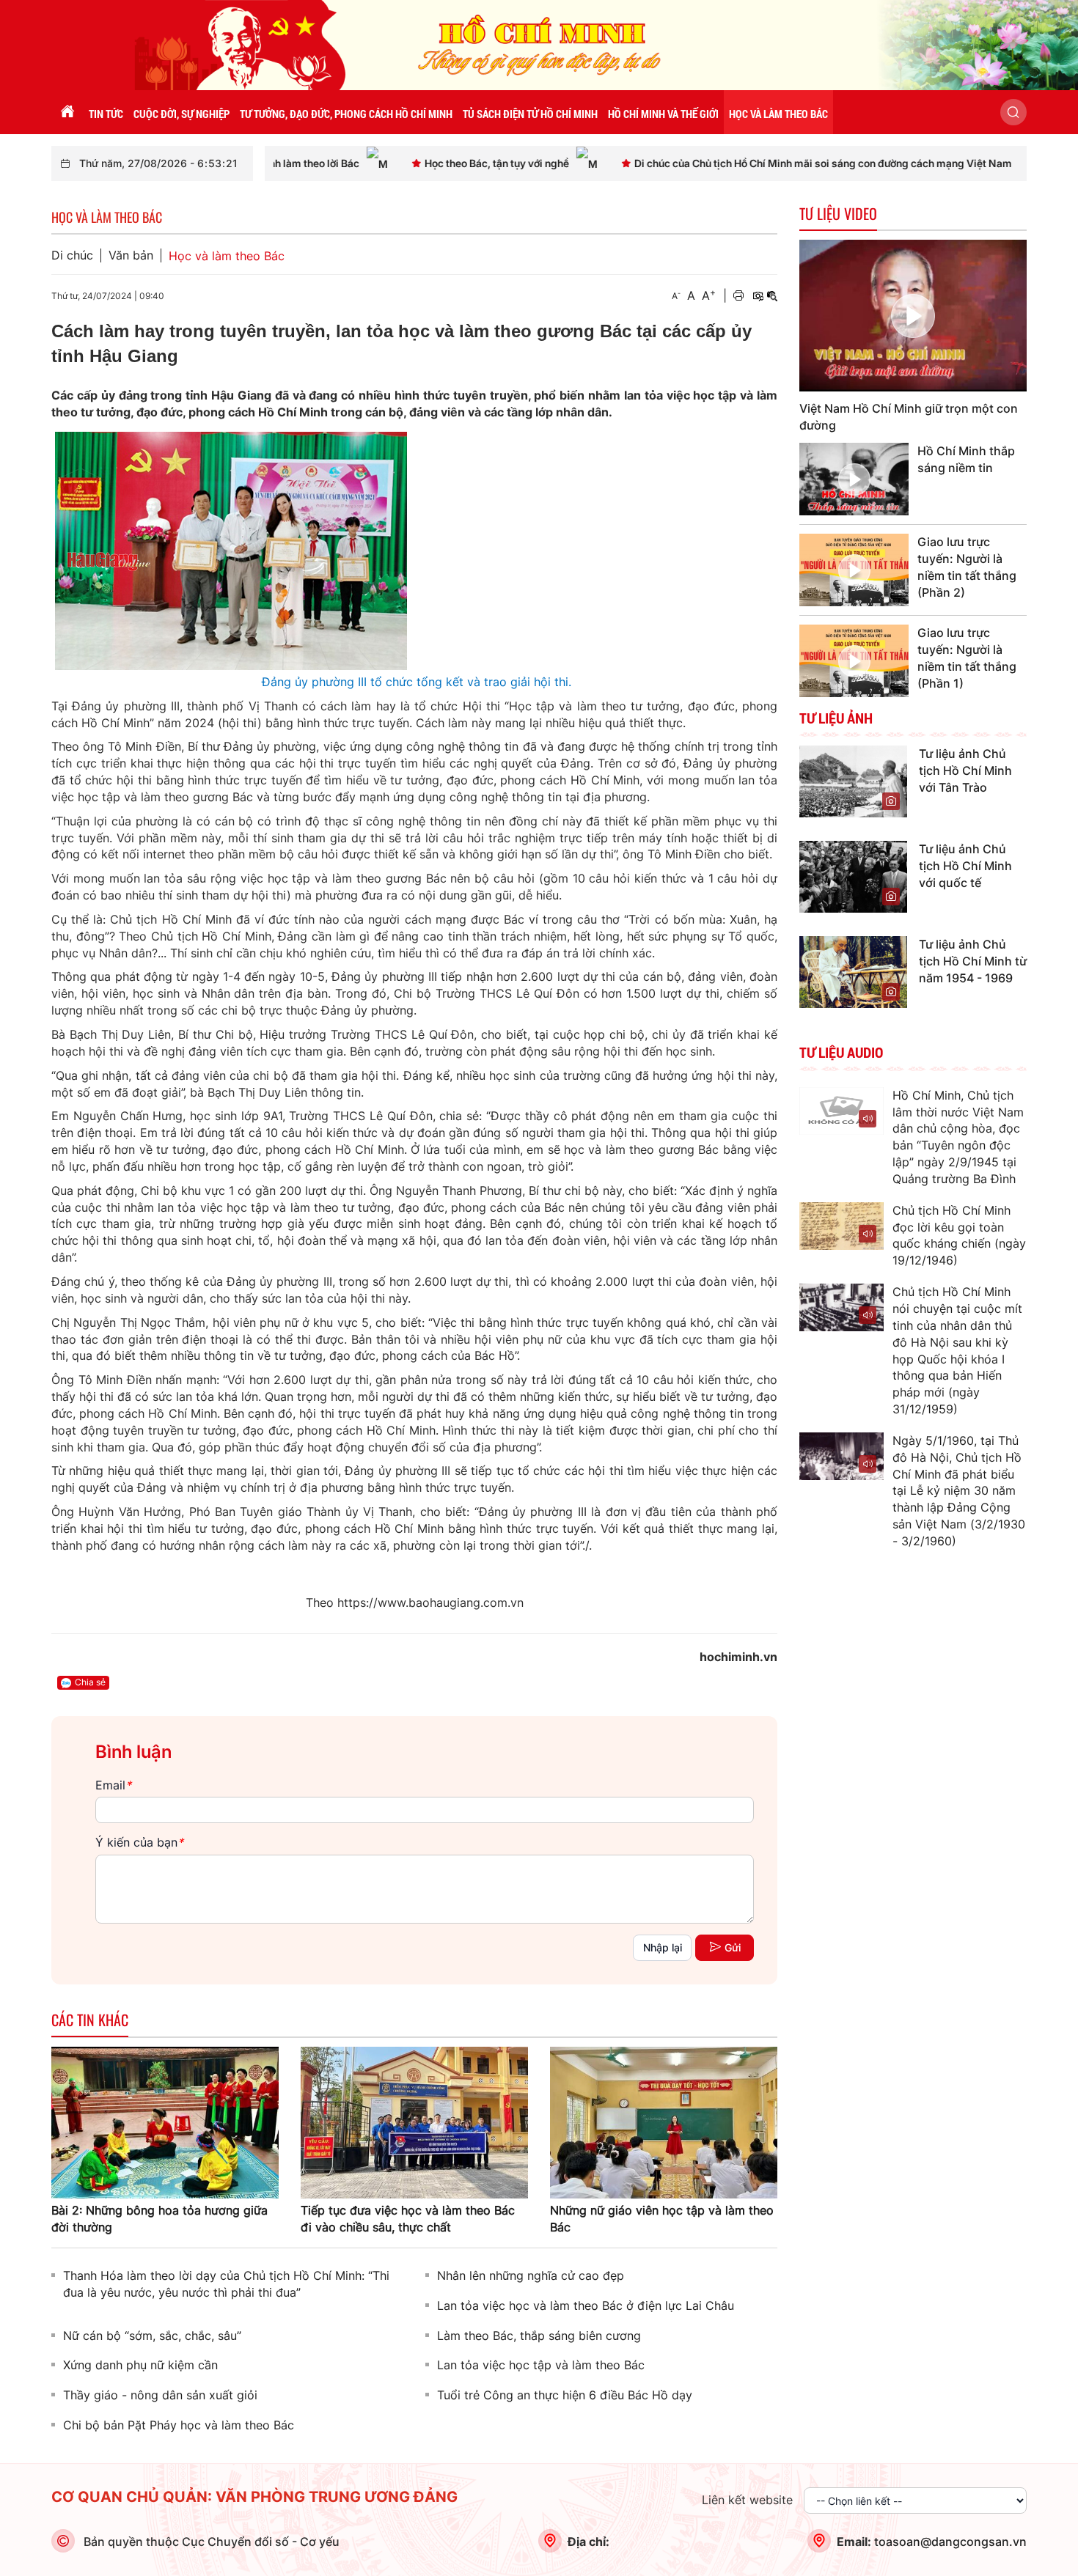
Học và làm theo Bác (227, 256)
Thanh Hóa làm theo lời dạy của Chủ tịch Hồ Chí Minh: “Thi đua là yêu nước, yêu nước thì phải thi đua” (226, 2284)
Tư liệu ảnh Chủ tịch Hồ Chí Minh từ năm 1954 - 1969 (973, 961)
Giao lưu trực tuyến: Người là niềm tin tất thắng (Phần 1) (967, 658)
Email (113, 1785)
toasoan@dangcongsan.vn (950, 2542)
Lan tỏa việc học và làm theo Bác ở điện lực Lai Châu (586, 2305)
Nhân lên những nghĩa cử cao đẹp (531, 2275)
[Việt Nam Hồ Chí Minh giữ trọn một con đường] (913, 316)
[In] (738, 296)
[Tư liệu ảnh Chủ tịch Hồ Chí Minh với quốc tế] (853, 875)
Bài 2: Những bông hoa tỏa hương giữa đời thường (159, 2219)
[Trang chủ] (67, 112)
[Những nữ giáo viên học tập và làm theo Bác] (664, 2121)
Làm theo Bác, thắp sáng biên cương (539, 2336)
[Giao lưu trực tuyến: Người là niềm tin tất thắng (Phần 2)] (854, 570)
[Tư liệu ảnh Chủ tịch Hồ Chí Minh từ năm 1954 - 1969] (853, 971)
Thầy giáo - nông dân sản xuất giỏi (160, 2395)
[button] (1013, 112)
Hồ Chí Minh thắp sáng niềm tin (966, 459)
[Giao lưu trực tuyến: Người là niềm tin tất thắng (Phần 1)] (854, 661)
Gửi (733, 1947)
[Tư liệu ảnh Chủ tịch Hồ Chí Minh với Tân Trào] (853, 780)
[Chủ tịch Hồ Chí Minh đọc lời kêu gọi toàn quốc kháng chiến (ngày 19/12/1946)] (841, 1226)
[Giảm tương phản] (772, 296)
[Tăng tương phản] (758, 296)
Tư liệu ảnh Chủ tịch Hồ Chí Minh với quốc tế (965, 866)
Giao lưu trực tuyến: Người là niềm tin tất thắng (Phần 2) (967, 567)
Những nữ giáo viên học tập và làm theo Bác (662, 2219)
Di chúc (72, 255)
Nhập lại (663, 1947)
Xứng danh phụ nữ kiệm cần (140, 2365)
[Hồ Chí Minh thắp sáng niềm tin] (854, 479)
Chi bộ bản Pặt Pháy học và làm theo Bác (179, 2425)
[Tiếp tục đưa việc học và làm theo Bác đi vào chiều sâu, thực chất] (414, 2121)
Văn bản (131, 255)
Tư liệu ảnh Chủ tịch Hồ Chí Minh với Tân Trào (965, 770)
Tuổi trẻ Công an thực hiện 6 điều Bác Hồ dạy (565, 2395)
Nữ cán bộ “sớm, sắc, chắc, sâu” (152, 2336)
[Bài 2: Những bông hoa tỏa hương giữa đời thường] (165, 2121)
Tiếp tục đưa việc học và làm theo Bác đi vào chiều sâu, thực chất (408, 2219)
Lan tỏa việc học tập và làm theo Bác (541, 2365)
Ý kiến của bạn (139, 1842)
